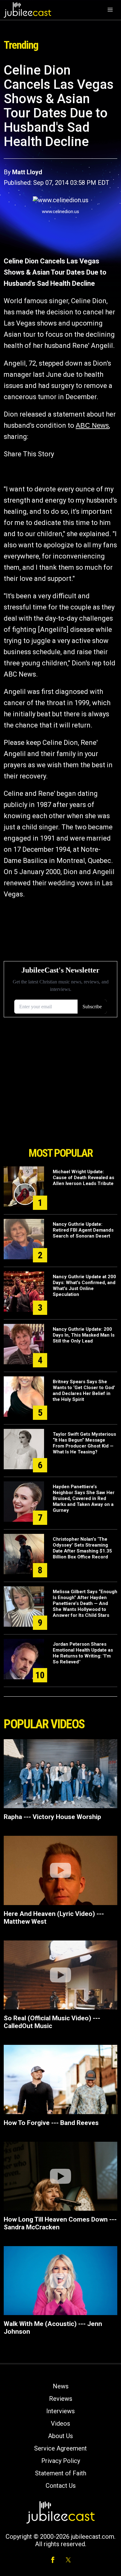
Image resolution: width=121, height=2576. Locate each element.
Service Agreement (60, 2448)
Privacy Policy (61, 2461)
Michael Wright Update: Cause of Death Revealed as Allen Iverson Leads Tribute (83, 1178)
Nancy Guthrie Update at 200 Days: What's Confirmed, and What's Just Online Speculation (84, 1286)
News (61, 2386)
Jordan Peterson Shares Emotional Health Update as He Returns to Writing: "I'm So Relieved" (83, 1653)
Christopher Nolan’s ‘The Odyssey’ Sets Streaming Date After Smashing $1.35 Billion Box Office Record (82, 1548)
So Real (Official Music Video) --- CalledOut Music (52, 2022)
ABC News (92, 425)
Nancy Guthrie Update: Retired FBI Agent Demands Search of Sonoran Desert (83, 1230)
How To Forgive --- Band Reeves (51, 2123)
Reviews (61, 2399)
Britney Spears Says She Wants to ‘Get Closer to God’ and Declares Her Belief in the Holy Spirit (84, 1391)
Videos (60, 2423)
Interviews (60, 2411)
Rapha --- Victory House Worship (52, 1817)
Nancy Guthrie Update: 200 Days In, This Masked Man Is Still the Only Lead (84, 1335)
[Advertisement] (60, 1109)
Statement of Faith (61, 2473)
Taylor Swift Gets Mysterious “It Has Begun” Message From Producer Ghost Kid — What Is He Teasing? (84, 1443)
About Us (60, 2436)
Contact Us (61, 2486)
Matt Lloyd (27, 172)
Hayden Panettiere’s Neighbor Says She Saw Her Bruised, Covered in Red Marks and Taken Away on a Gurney (84, 1498)
